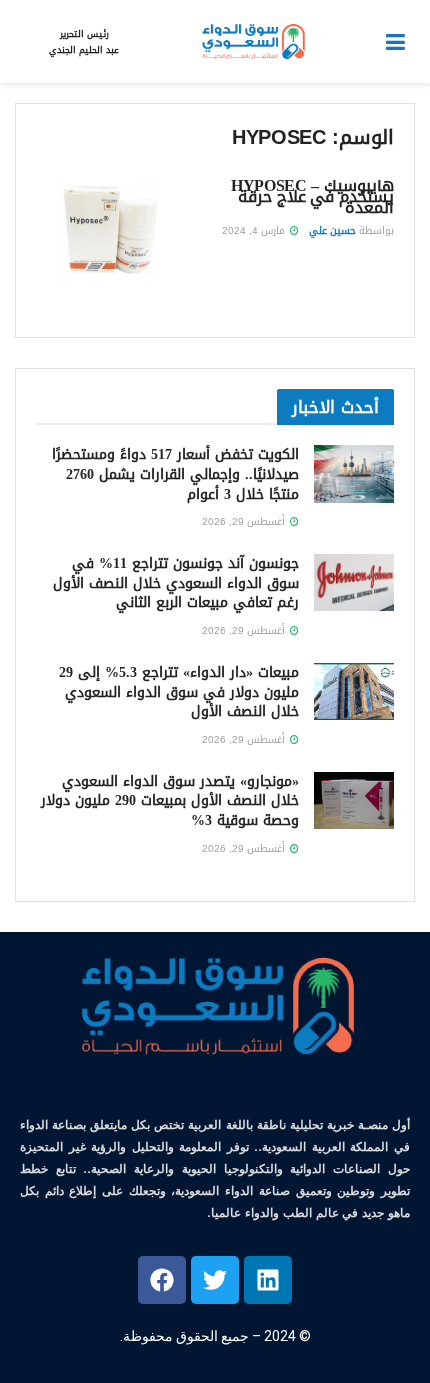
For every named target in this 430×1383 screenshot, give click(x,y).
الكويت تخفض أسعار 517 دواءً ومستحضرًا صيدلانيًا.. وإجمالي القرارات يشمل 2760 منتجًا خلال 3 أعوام (175, 474)
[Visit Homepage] (252, 42)
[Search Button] (25, 42)
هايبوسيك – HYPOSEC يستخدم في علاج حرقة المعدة (312, 196)
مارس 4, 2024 (255, 230)
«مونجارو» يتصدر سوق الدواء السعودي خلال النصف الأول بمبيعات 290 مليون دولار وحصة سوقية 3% (170, 801)
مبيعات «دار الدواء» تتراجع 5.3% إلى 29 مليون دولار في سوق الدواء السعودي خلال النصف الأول (179, 692)
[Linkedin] (268, 1280)
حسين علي (332, 230)
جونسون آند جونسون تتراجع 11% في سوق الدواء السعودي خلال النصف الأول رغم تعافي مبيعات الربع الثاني (176, 583)
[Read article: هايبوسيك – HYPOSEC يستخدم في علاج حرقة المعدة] (107, 231)
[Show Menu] (395, 42)
